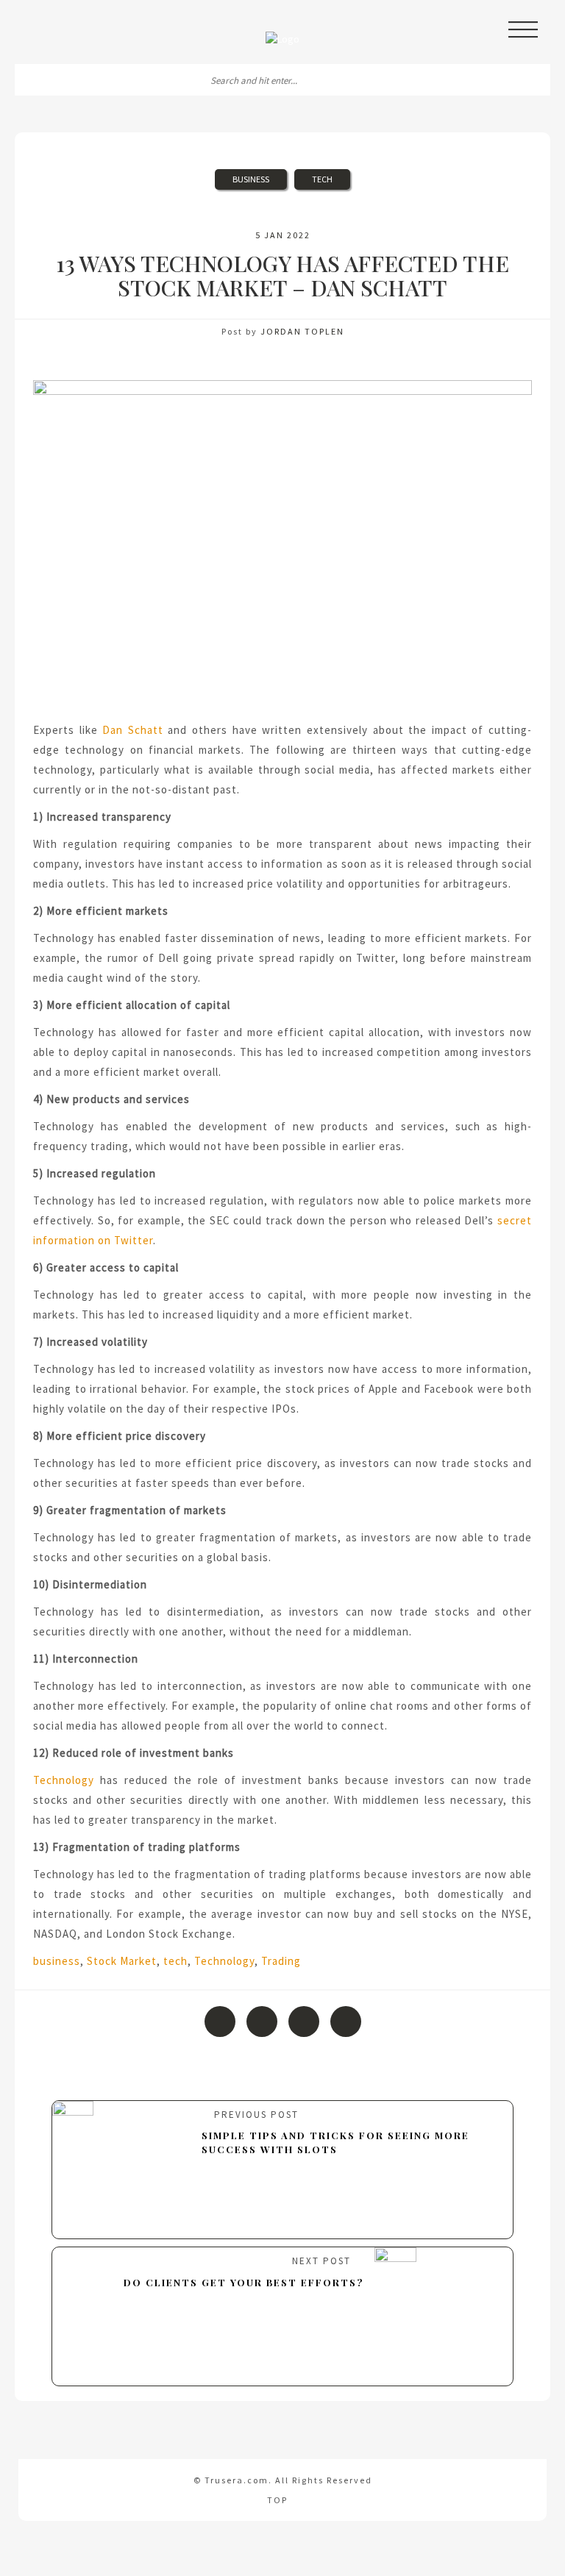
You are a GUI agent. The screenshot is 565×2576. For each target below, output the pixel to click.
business (57, 1961)
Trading (281, 1961)
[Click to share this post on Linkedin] (346, 2022)
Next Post (244, 2272)
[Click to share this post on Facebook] (220, 2022)
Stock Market (122, 1961)
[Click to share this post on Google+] (304, 2022)
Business (251, 179)
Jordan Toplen (302, 331)
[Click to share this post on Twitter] (262, 2022)
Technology (64, 1780)
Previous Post (335, 2132)
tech (175, 1961)
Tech (322, 179)
